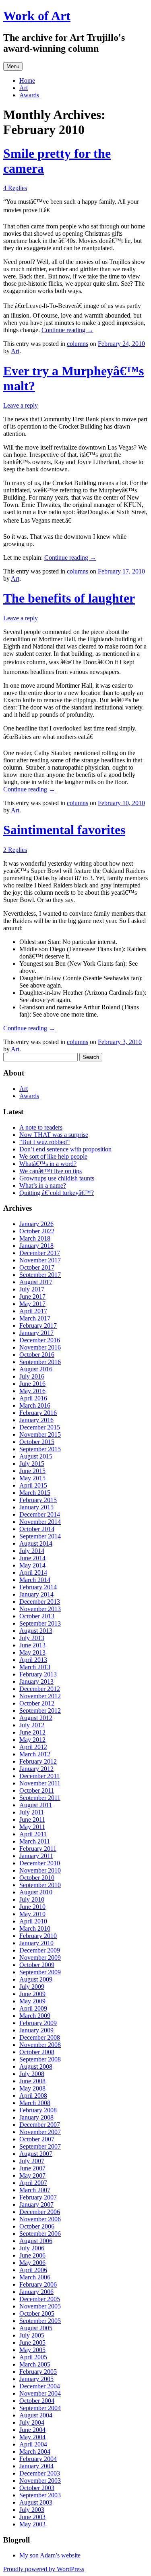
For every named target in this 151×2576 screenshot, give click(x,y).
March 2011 (35, 1841)
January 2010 (36, 1943)
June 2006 (32, 2255)
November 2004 (40, 2393)
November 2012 (40, 1696)
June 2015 (32, 1471)
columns (78, 344)
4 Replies (15, 188)
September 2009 (40, 1972)
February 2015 (38, 1500)
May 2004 (32, 2437)
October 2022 (37, 1231)
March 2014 (35, 1580)
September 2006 (40, 2234)
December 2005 (40, 2299)
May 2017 (32, 1304)
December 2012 (40, 1689)
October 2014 (37, 1529)
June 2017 (32, 1296)
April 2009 (33, 2008)
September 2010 (40, 1885)
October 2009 (37, 1965)
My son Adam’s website (50, 2555)
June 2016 (32, 1384)
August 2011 (36, 1805)
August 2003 (36, 2502)
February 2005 (38, 2372)
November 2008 (40, 2045)
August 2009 (36, 1979)
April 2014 (33, 1573)
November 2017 (40, 1260)
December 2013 (40, 1602)
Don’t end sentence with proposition (65, 1149)
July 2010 (32, 1899)
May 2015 (32, 1478)
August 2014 (36, 1543)
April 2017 (33, 1311)
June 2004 (32, 2430)
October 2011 (37, 1790)
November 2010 (40, 1870)
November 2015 (40, 1434)
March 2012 (35, 1754)
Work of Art (37, 16)
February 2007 (38, 2197)
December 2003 (40, 2473)
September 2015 (40, 1449)
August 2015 (36, 1456)
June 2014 (32, 1558)
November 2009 (40, 1958)
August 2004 (36, 2415)
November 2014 (40, 1522)
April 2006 (33, 2270)
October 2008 (37, 2052)
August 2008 (36, 2066)
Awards (29, 95)
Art (24, 88)
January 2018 (36, 1246)
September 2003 (40, 2495)
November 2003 (40, 2481)
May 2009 (32, 2001)
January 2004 (36, 2466)
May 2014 (32, 1565)
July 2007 (32, 2161)
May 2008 (32, 2088)
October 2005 (37, 2313)
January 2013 (36, 1681)
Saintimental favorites (64, 830)
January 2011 (36, 1856)
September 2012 (40, 1711)
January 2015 (36, 1507)
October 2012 (37, 1703)
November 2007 (40, 2132)
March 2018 (35, 1238)
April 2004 (33, 2444)
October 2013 (37, 1616)
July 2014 (32, 1551)
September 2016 (40, 1362)
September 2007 (40, 2146)
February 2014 (38, 1587)
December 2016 (40, 1340)
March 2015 (35, 1493)
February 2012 (38, 1761)
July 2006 (32, 2248)
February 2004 (38, 2459)
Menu (13, 66)
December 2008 (40, 2037)
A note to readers (41, 1127)
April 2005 (33, 2357)
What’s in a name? (43, 1185)
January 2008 (36, 2117)
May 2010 (32, 1914)
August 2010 (36, 1892)
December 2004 (40, 2386)
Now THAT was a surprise (54, 1135)
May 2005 (32, 2350)
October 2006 (37, 2226)
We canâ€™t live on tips (51, 1171)
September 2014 (40, 1536)
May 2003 (32, 2524)
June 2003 (32, 2517)
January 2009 (36, 2030)
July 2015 (32, 1464)
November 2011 (40, 1783)
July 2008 (32, 2074)
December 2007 (40, 2125)
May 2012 (32, 1740)
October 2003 (37, 2488)
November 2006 (40, 2219)
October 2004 (37, 2401)
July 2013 (32, 1638)
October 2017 (37, 1267)
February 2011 (38, 1849)
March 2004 (35, 2451)
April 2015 (33, 1485)
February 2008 (38, 2110)
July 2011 (32, 1812)
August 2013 (36, 1631)
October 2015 (37, 1442)
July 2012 (32, 1725)
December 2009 (40, 1950)
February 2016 (38, 1413)
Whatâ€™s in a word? (48, 1164)
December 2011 (39, 1776)
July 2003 (32, 2510)
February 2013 (38, 1674)
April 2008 (33, 2096)
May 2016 (32, 1391)
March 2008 (35, 2103)
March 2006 (35, 2277)
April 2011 (33, 1834)
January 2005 (36, 2379)
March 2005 (35, 2364)
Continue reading (67, 330)
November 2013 (40, 1609)
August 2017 (36, 1282)
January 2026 (36, 1224)
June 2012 (32, 1732)
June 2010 (32, 1907)
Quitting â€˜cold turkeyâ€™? (57, 1193)
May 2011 (32, 1827)
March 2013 (35, 1667)
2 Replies (15, 850)
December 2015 (40, 1427)
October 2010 (37, 1878)
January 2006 (36, 2292)
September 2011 (40, 1798)
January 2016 (36, 1420)
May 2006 (32, 2263)
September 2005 (40, 2321)
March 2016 (35, 1405)
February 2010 (38, 1936)
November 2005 (40, 2306)
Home (27, 81)
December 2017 (40, 1253)
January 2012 (36, 1769)
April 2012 (33, 1747)
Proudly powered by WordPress (44, 2569)
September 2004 (40, 2408)
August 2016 (36, 1369)
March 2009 (35, 2016)
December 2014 (40, 1514)
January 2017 (36, 1333)
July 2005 (32, 2335)
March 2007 (35, 2190)
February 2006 (38, 2284)
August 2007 (36, 2154)
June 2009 (32, 1994)
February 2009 (38, 2023)
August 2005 (36, 2328)
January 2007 (36, 2205)
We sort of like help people (53, 1156)
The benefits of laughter (69, 598)
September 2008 (40, 2059)
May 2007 (32, 2175)
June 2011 (32, 1820)
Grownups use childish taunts (57, 1178)
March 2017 (35, 1318)
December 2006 (40, 2212)
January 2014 (36, 1594)
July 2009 (32, 1987)
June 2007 (32, 2168)
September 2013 (40, 1623)
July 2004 (32, 2422)
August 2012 (36, 1718)
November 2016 (40, 1347)
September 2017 (40, 1275)
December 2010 (40, 1863)
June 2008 (32, 2081)
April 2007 (33, 2183)
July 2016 (32, 1376)
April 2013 (33, 1660)
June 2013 (32, 1645)
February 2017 (38, 1326)
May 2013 (32, 1652)
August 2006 (36, 2241)
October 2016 (37, 1355)
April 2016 (33, 1398)
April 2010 (33, 1921)
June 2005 (32, 2343)
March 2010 (35, 1928)
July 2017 (32, 1289)
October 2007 (37, 2139)
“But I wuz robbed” (44, 1142)
